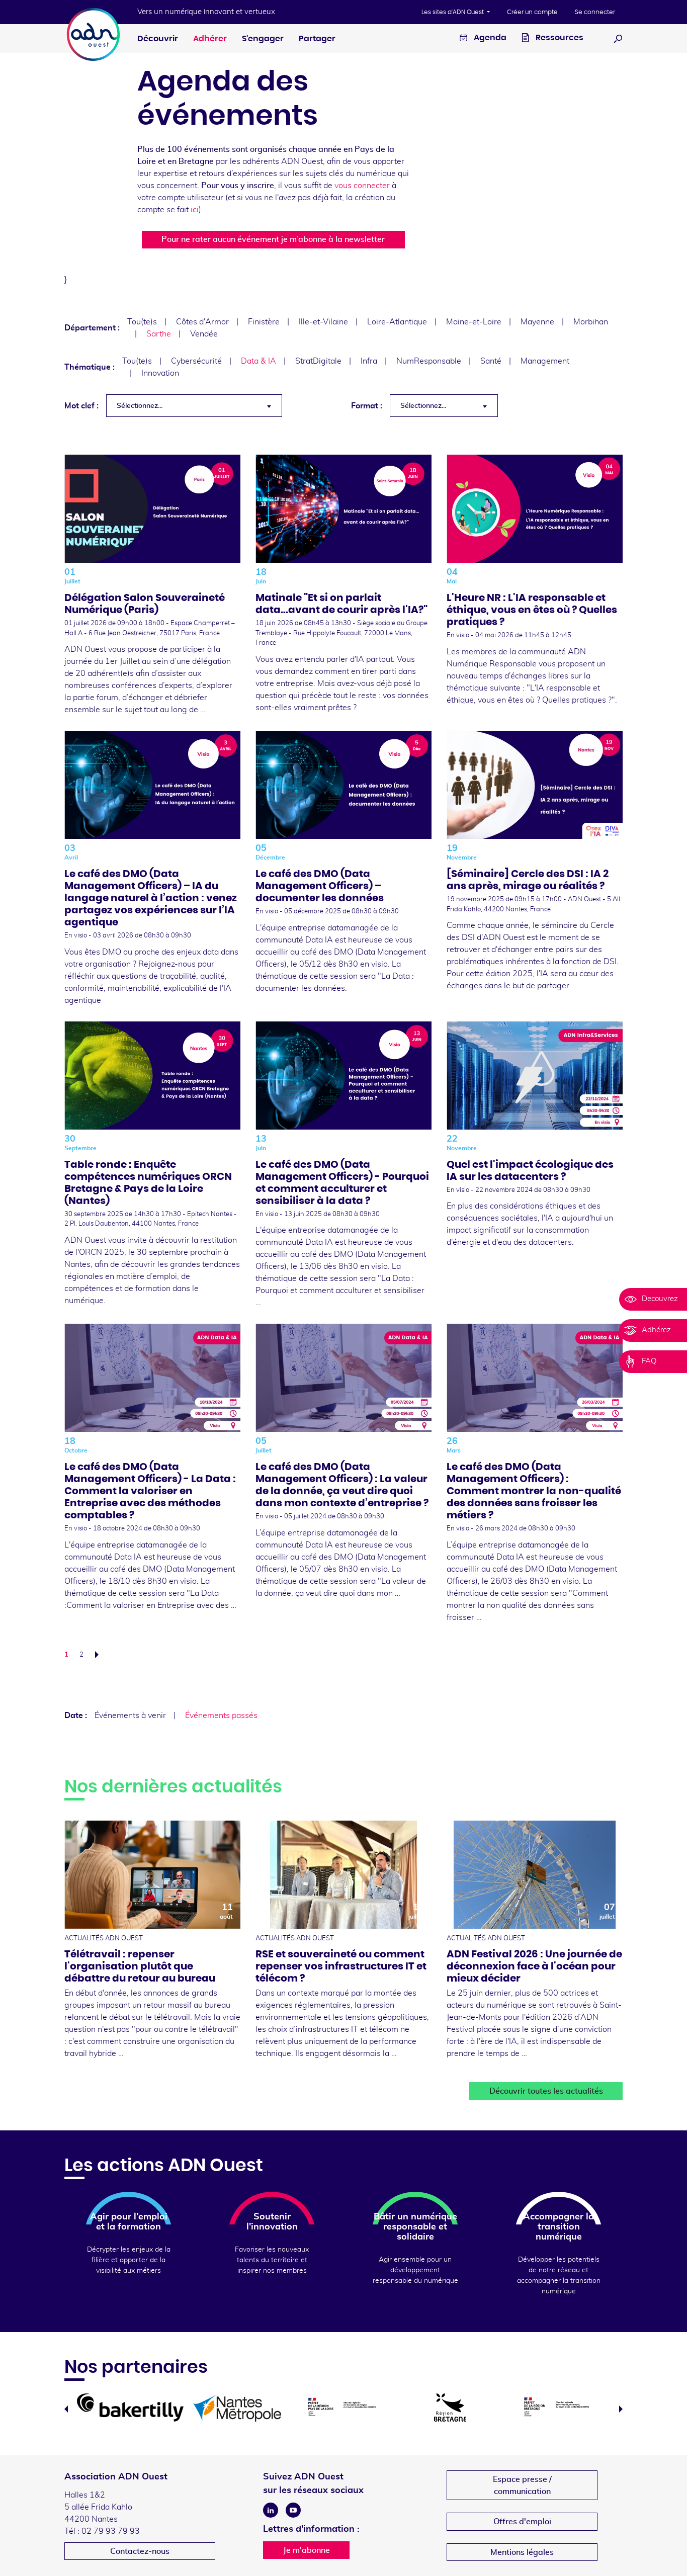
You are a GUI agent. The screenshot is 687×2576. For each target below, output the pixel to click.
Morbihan (591, 322)
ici (195, 210)
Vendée (204, 334)
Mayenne (537, 322)
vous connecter (362, 186)
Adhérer (210, 39)
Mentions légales (522, 2552)
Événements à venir (130, 1715)
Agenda (489, 38)
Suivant (100, 1655)
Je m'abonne (307, 2550)
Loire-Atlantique (397, 322)
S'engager (263, 39)
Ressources (559, 38)
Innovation (160, 373)
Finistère (264, 322)
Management (545, 361)
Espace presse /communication (522, 2485)
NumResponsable (429, 361)
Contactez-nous (140, 2551)
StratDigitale (318, 361)
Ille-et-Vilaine (323, 322)
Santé (491, 361)
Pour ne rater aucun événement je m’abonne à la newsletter (273, 239)
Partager (317, 39)
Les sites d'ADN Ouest (453, 12)
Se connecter (595, 12)
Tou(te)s (142, 322)
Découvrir (158, 39)
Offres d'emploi (522, 2522)
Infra (369, 361)
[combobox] (194, 406)
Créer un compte (532, 12)
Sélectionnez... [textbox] (140, 406)
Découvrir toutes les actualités (546, 2091)
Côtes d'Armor (202, 322)
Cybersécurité (196, 361)
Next (621, 2409)
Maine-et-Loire (474, 322)
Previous (66, 2409)
